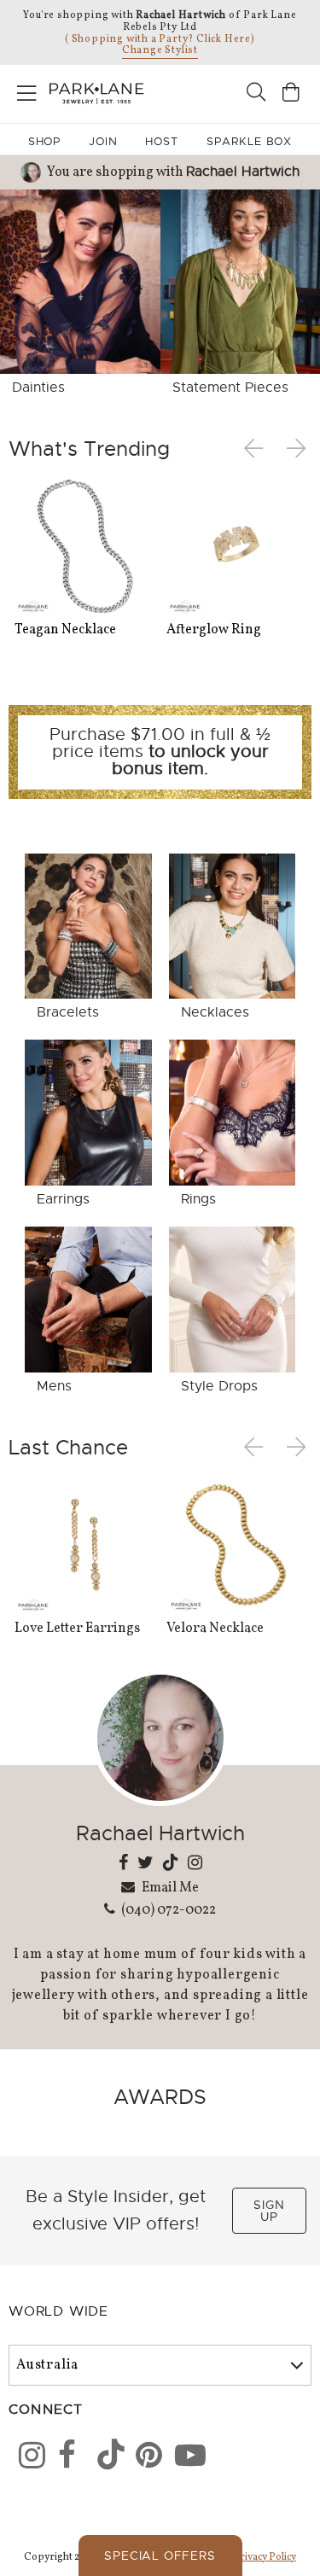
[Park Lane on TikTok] (105, 2458)
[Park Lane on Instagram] (26, 2458)
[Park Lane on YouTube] (183, 2458)
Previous (257, 449)
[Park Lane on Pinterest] (143, 2458)
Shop (45, 141)
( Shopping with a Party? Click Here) (160, 39)
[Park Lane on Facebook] (66, 2458)
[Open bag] (291, 94)
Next (298, 449)
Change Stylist (160, 50)
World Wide (58, 2311)
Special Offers (160, 2556)
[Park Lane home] (80, 91)
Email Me (169, 1887)
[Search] (256, 94)
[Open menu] (27, 90)
